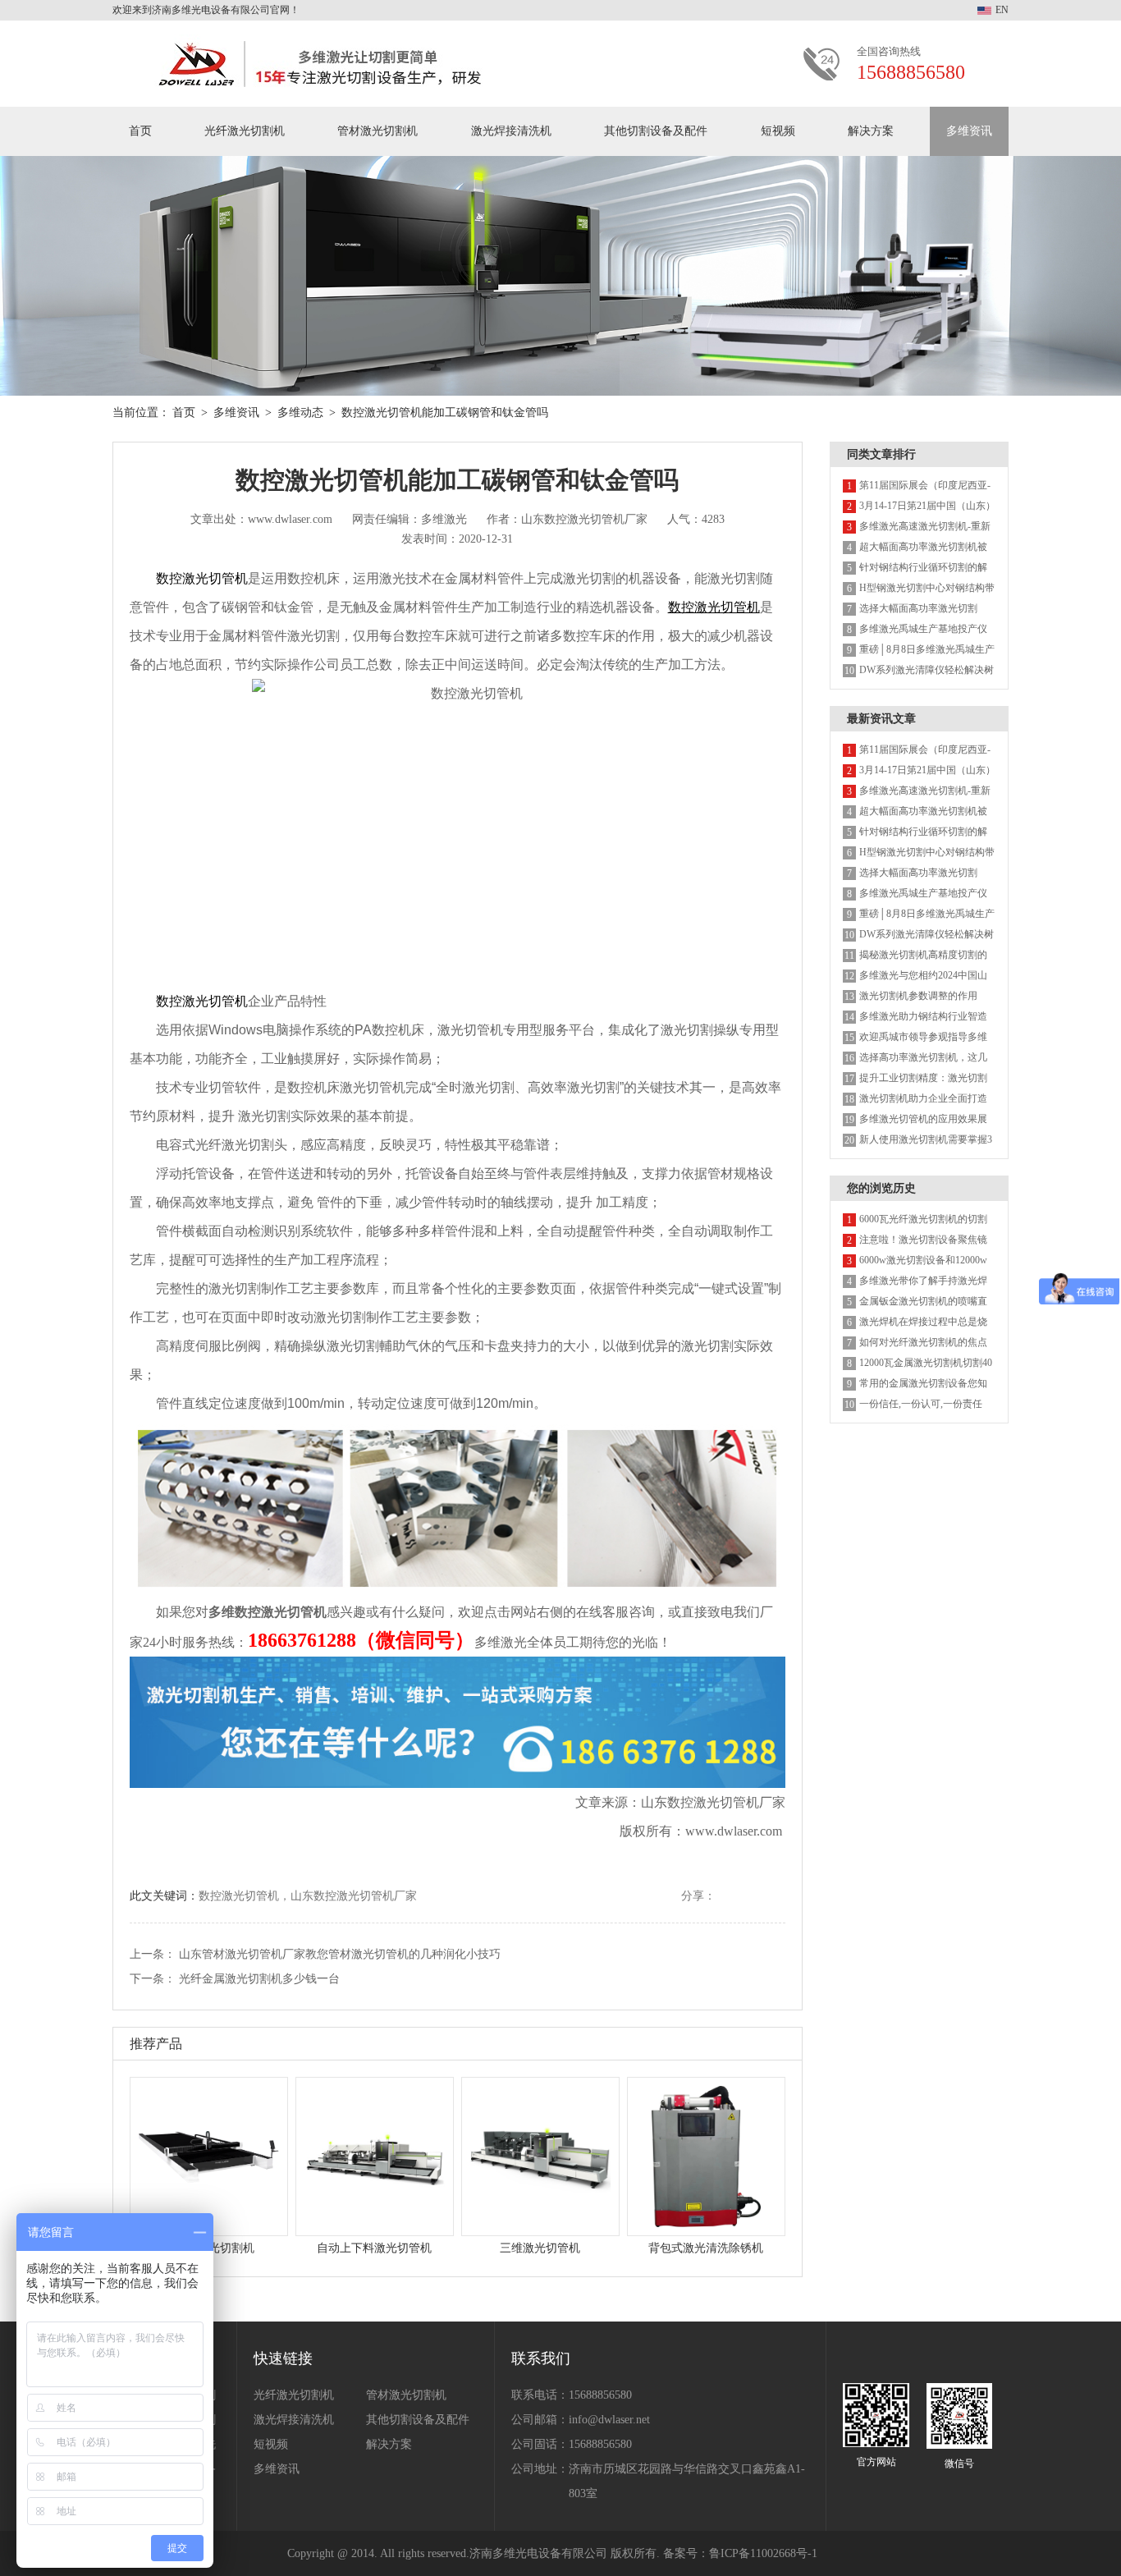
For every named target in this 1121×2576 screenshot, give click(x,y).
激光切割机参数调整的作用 (918, 996)
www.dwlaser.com (734, 1831)
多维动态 (300, 413)
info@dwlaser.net (609, 2420)
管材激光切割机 (377, 131)
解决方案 (871, 131)
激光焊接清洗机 (511, 131)
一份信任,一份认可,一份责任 (921, 1404)
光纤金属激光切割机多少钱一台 (259, 1979)
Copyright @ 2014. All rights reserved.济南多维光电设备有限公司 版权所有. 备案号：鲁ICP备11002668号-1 (552, 2553)
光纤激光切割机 (245, 131)
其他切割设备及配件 (656, 131)
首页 (140, 131)
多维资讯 (969, 131)
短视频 (778, 131)
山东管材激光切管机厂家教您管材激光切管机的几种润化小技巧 (340, 1954)
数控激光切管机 (202, 578)
